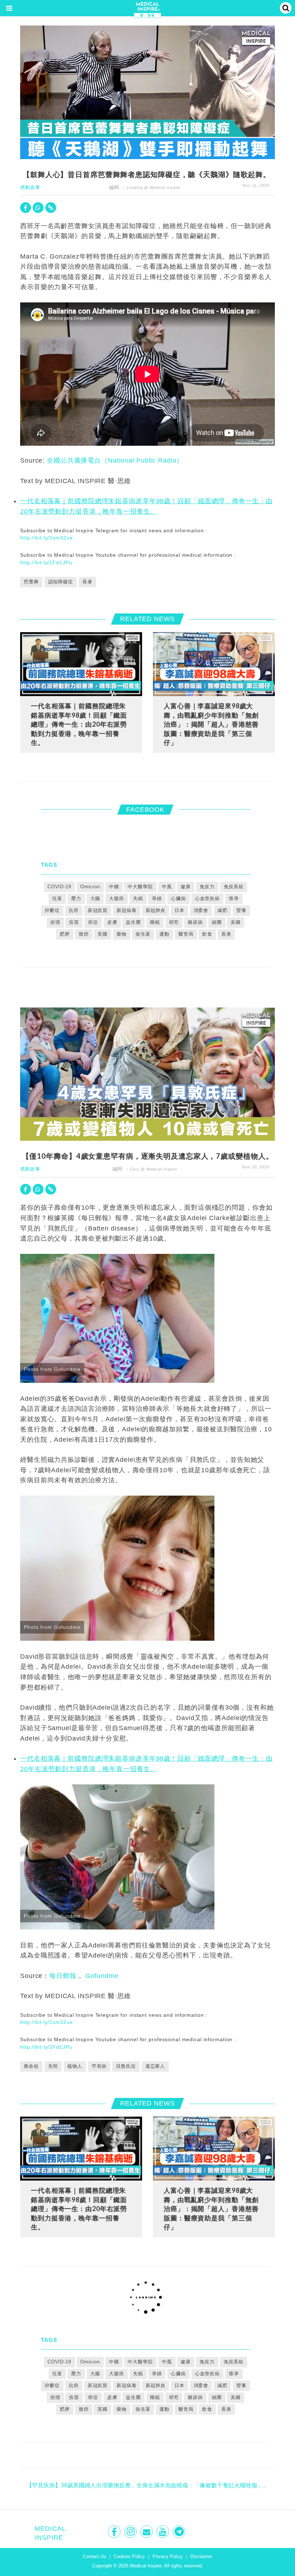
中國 (114, 887)
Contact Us (94, 2556)
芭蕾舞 (31, 582)
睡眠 (155, 922)
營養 (241, 910)
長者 (87, 582)
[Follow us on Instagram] (131, 2532)
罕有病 (99, 2066)
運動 (164, 934)
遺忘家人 (155, 2066)
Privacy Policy (168, 2556)
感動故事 (30, 187)
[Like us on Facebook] (115, 2532)
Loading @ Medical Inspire (154, 187)
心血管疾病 (207, 898)
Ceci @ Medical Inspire (154, 1169)
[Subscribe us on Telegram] (180, 2532)
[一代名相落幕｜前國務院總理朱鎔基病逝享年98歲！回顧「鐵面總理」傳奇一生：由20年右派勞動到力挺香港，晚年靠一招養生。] (81, 664)
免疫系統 (234, 887)
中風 (167, 887)
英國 (103, 934)
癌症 (93, 922)
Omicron (90, 887)
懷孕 (234, 898)
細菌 (217, 922)
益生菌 (133, 922)
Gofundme (102, 1976)
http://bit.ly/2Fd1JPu (46, 562)
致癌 (84, 934)
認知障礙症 (61, 582)
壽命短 (31, 2066)
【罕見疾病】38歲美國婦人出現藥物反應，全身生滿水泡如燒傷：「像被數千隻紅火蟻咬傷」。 (147, 2485)
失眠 (138, 898)
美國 (236, 922)
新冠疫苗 (98, 910)
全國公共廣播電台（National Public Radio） (115, 460)
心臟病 (178, 898)
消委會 (201, 910)
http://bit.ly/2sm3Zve (46, 538)
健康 (186, 887)
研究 (174, 922)
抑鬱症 (52, 910)
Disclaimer (201, 2556)
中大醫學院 (140, 887)
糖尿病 (195, 922)
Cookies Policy (129, 2556)
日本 (180, 910)
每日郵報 (63, 1976)
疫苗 (74, 922)
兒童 (57, 898)
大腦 (95, 898)
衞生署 (143, 934)
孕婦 (157, 898)
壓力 (76, 898)
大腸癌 (117, 898)
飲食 (207, 934)
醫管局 (186, 934)
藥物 (122, 934)
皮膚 (112, 922)
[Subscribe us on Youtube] (164, 2532)
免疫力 (207, 887)
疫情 (55, 922)
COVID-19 (59, 887)
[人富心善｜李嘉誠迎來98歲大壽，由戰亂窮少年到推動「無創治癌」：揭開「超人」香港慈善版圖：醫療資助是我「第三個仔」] (214, 664)
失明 (53, 2066)
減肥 (222, 910)
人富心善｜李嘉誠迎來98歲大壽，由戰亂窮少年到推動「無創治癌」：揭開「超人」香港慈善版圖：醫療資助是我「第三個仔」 (211, 724)
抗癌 (74, 910)
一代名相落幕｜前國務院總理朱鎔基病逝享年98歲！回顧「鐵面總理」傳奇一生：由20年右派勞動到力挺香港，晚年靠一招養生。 (79, 724)
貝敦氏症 (126, 2066)
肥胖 (65, 934)
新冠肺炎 (156, 910)
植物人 (75, 2066)
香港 (226, 934)
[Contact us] (147, 2532)
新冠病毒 (127, 910)
